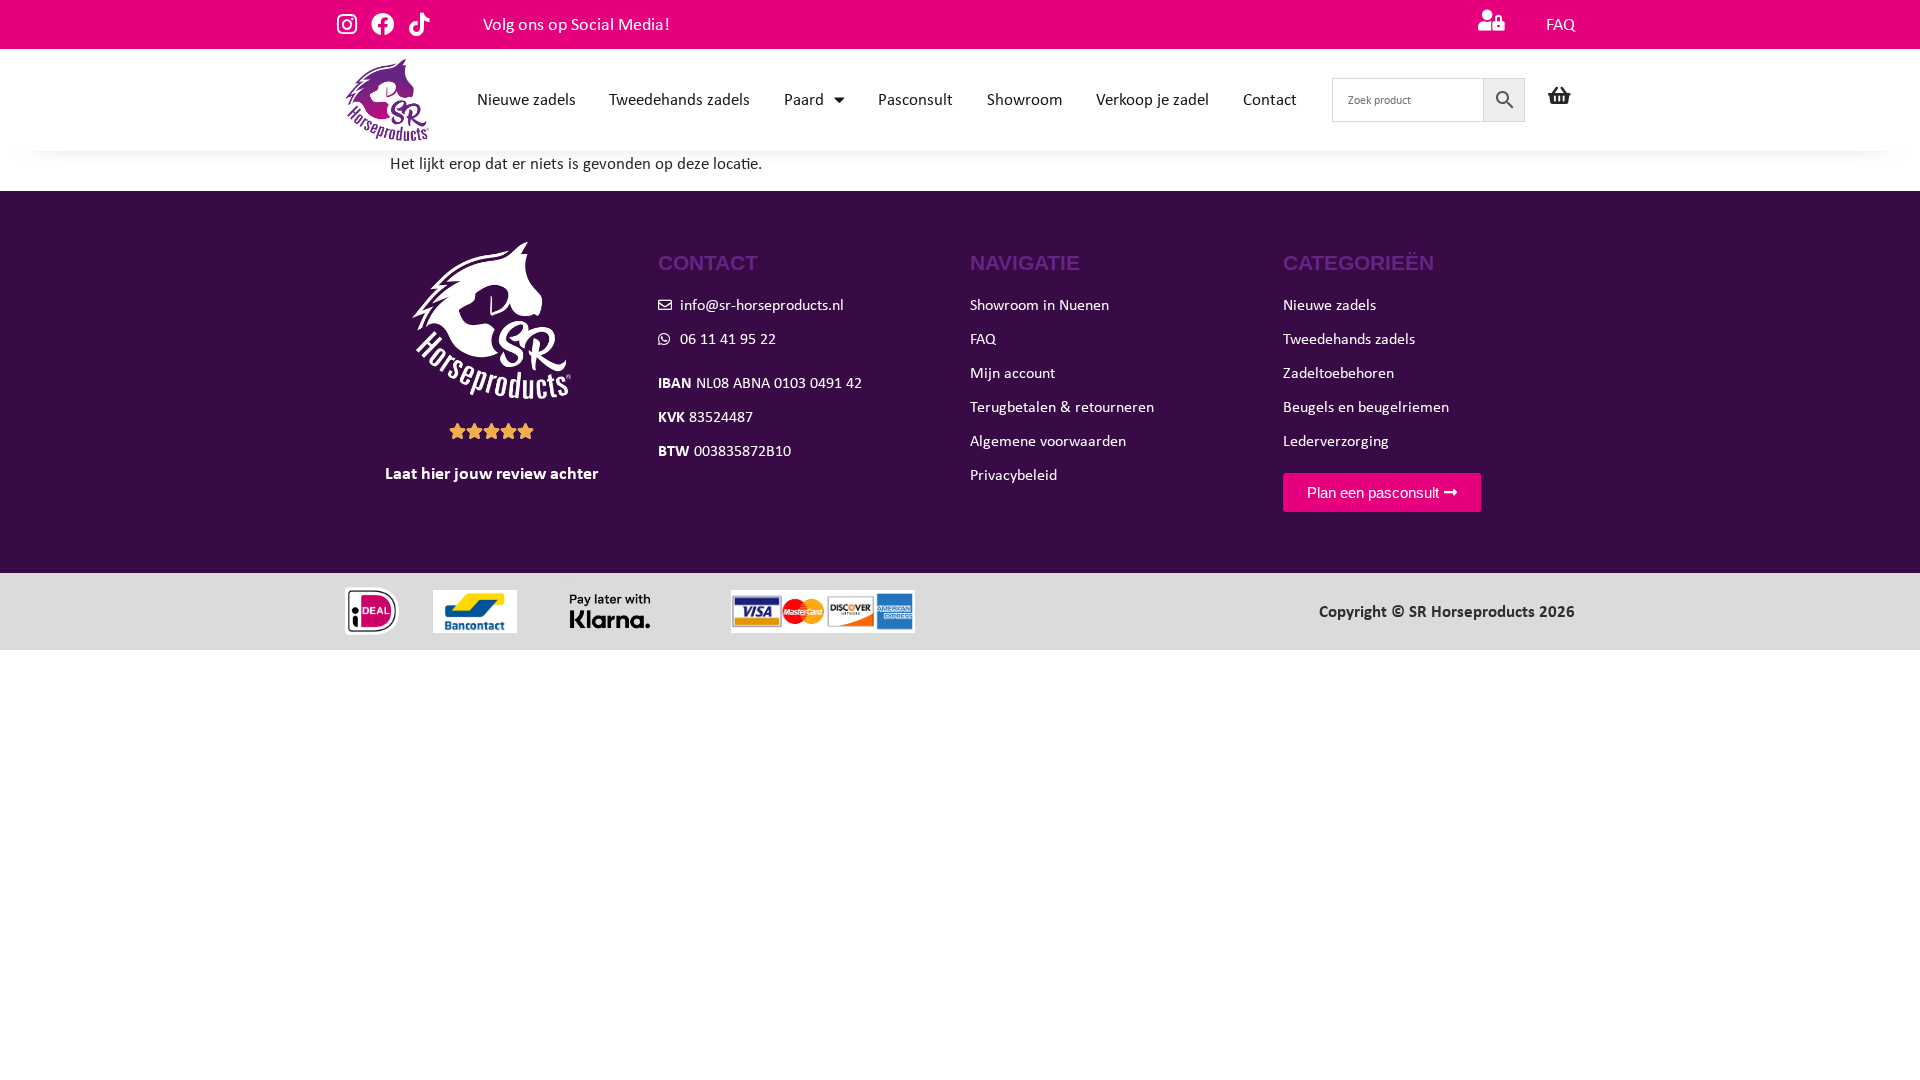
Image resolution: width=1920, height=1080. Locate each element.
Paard (804, 99)
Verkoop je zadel (1152, 99)
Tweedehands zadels (679, 99)
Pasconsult (915, 99)
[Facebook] (382, 24)
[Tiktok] (418, 24)
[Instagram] (346, 24)
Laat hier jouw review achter (491, 473)
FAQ (1560, 24)
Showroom (1025, 99)
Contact (1270, 99)
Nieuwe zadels (526, 99)
